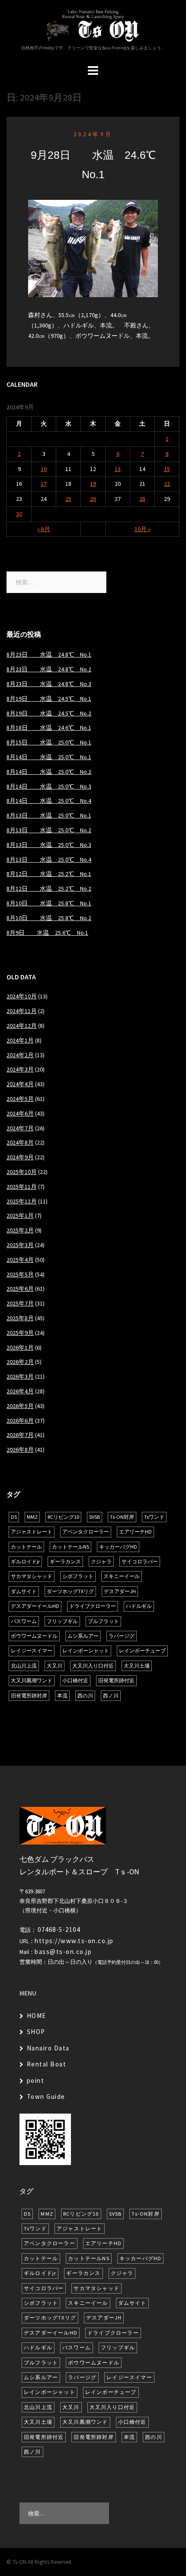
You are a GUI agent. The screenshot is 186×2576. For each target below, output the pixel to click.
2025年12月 (22, 1201)
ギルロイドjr (25, 1561)
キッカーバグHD (118, 1547)
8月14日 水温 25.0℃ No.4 (49, 801)
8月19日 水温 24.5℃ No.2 (49, 713)
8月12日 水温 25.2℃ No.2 (49, 889)
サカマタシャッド (32, 1576)
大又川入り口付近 (93, 1666)
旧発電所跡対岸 (29, 1695)
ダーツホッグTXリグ (70, 1591)
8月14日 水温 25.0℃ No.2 (49, 772)
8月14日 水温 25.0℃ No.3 (49, 786)
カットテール (26, 1547)
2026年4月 (20, 1391)
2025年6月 (20, 1289)
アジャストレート (32, 1532)
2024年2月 (20, 1055)
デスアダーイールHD (35, 1606)
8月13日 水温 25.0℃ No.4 (49, 860)
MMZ (32, 1517)
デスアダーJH (120, 1591)
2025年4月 (20, 1260)
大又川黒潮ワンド (32, 1680)
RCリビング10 (63, 1517)
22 (167, 484)
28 (142, 499)
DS (14, 1517)
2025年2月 (20, 1230)
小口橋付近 (75, 1680)
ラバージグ (122, 1636)
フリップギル (62, 1621)
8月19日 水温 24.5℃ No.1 (49, 699)
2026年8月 (20, 1450)
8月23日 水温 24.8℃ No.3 (49, 684)
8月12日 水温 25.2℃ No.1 (49, 874)
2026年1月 (20, 1347)
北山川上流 (24, 1666)
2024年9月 (93, 134)
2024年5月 (20, 1099)
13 (118, 469)
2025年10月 (22, 1172)
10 (44, 469)
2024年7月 (20, 1128)
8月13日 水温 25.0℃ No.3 (49, 845)
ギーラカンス (65, 1561)
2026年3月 (20, 1376)
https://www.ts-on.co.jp (74, 1941)
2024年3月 (20, 1069)
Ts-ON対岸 (122, 1517)
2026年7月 (20, 1435)
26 (93, 499)
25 (68, 499)
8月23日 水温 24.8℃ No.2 (49, 669)
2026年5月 (20, 1406)
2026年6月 (20, 1421)
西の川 (85, 1695)
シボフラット (78, 1576)
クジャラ (101, 1561)
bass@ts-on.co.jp (63, 1952)
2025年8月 (20, 1318)
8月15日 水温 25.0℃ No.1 (49, 742)
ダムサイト (24, 1591)
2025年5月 (20, 1274)
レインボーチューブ (142, 1651)
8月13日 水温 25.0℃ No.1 (49, 815)
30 (19, 514)
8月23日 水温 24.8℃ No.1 (49, 654)
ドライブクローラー (93, 1606)
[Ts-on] (93, 25)
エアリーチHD (135, 1532)
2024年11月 (22, 1011)
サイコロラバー (140, 1561)
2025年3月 (20, 1245)
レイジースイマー (32, 1651)
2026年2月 (20, 1362)
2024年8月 (20, 1142)
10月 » (143, 529)
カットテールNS (71, 1547)
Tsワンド (154, 1517)
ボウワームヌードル (34, 1636)
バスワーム (24, 1621)
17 (44, 484)
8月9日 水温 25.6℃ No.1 (47, 933)
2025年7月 (20, 1303)
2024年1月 (20, 1040)
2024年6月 (20, 1113)
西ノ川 (111, 1695)
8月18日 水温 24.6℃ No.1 (49, 728)
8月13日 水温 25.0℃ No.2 (49, 830)
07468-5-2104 (59, 1930)
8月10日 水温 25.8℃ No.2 (49, 918)
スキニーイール (122, 1576)
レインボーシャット (86, 1651)
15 (167, 469)
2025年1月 (20, 1216)
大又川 (55, 1666)
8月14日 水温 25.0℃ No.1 (49, 757)
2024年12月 (22, 1026)
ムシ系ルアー (83, 1636)
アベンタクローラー (86, 1532)
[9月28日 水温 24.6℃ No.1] (93, 248)
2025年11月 (22, 1187)
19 (93, 484)
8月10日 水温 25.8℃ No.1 (49, 903)
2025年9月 (20, 1333)
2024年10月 (22, 996)
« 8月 (44, 529)
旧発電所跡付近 (116, 1680)
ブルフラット (103, 1621)
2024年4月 (20, 1084)
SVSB (95, 1517)
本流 (62, 1695)
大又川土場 (137, 1666)
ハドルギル (139, 1606)
